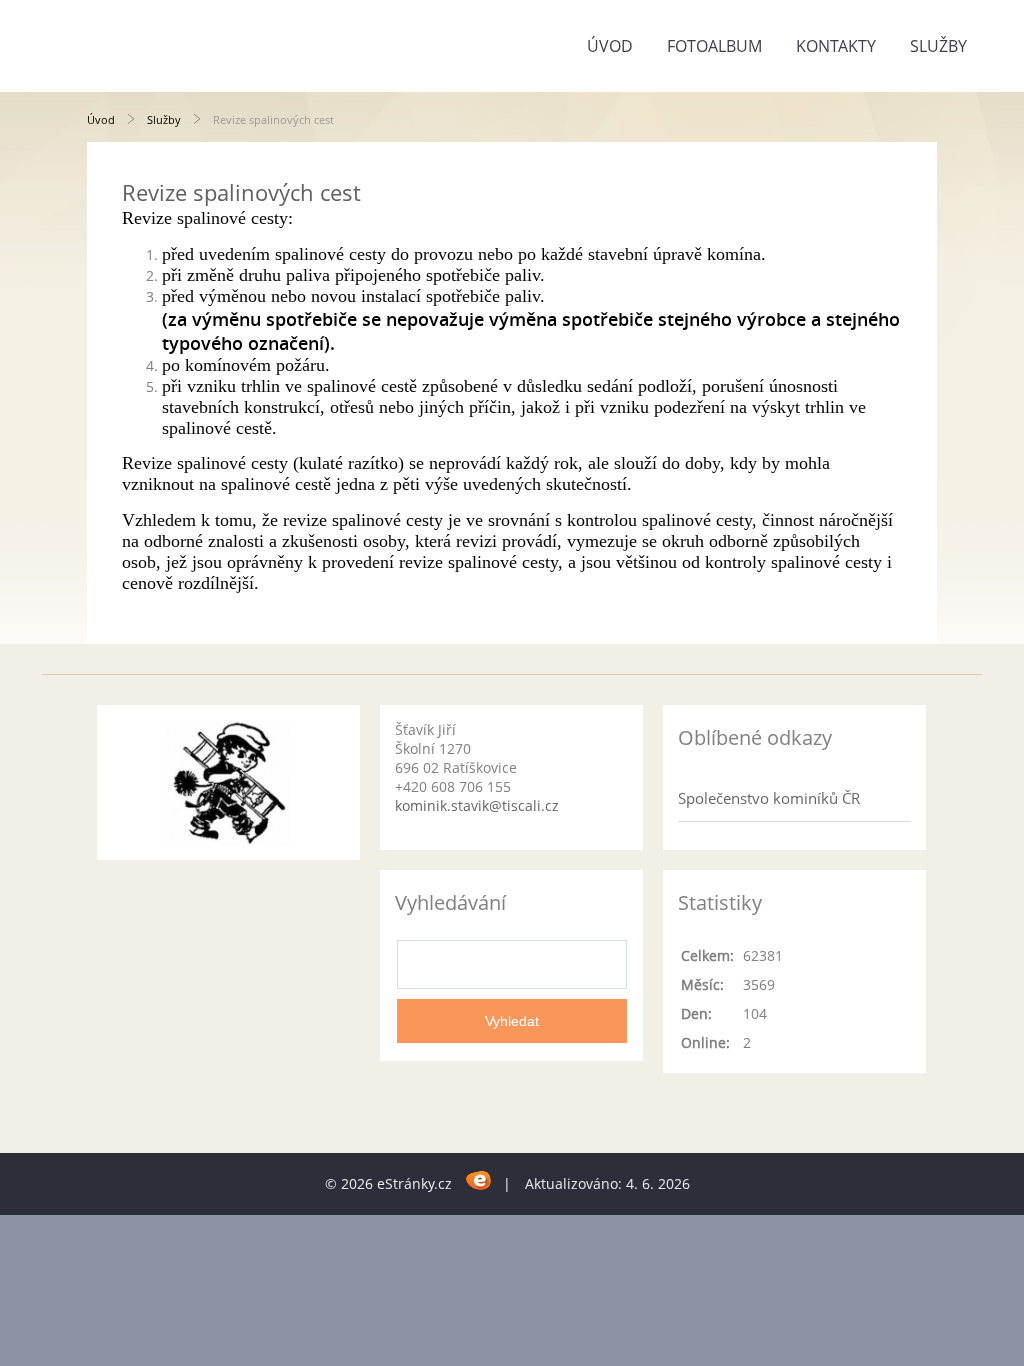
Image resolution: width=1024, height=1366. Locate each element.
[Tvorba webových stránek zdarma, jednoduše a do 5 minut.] (479, 1180)
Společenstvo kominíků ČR (769, 798)
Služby (938, 46)
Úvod (610, 46)
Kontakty (836, 46)
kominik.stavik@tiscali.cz (477, 805)
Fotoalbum (714, 46)
